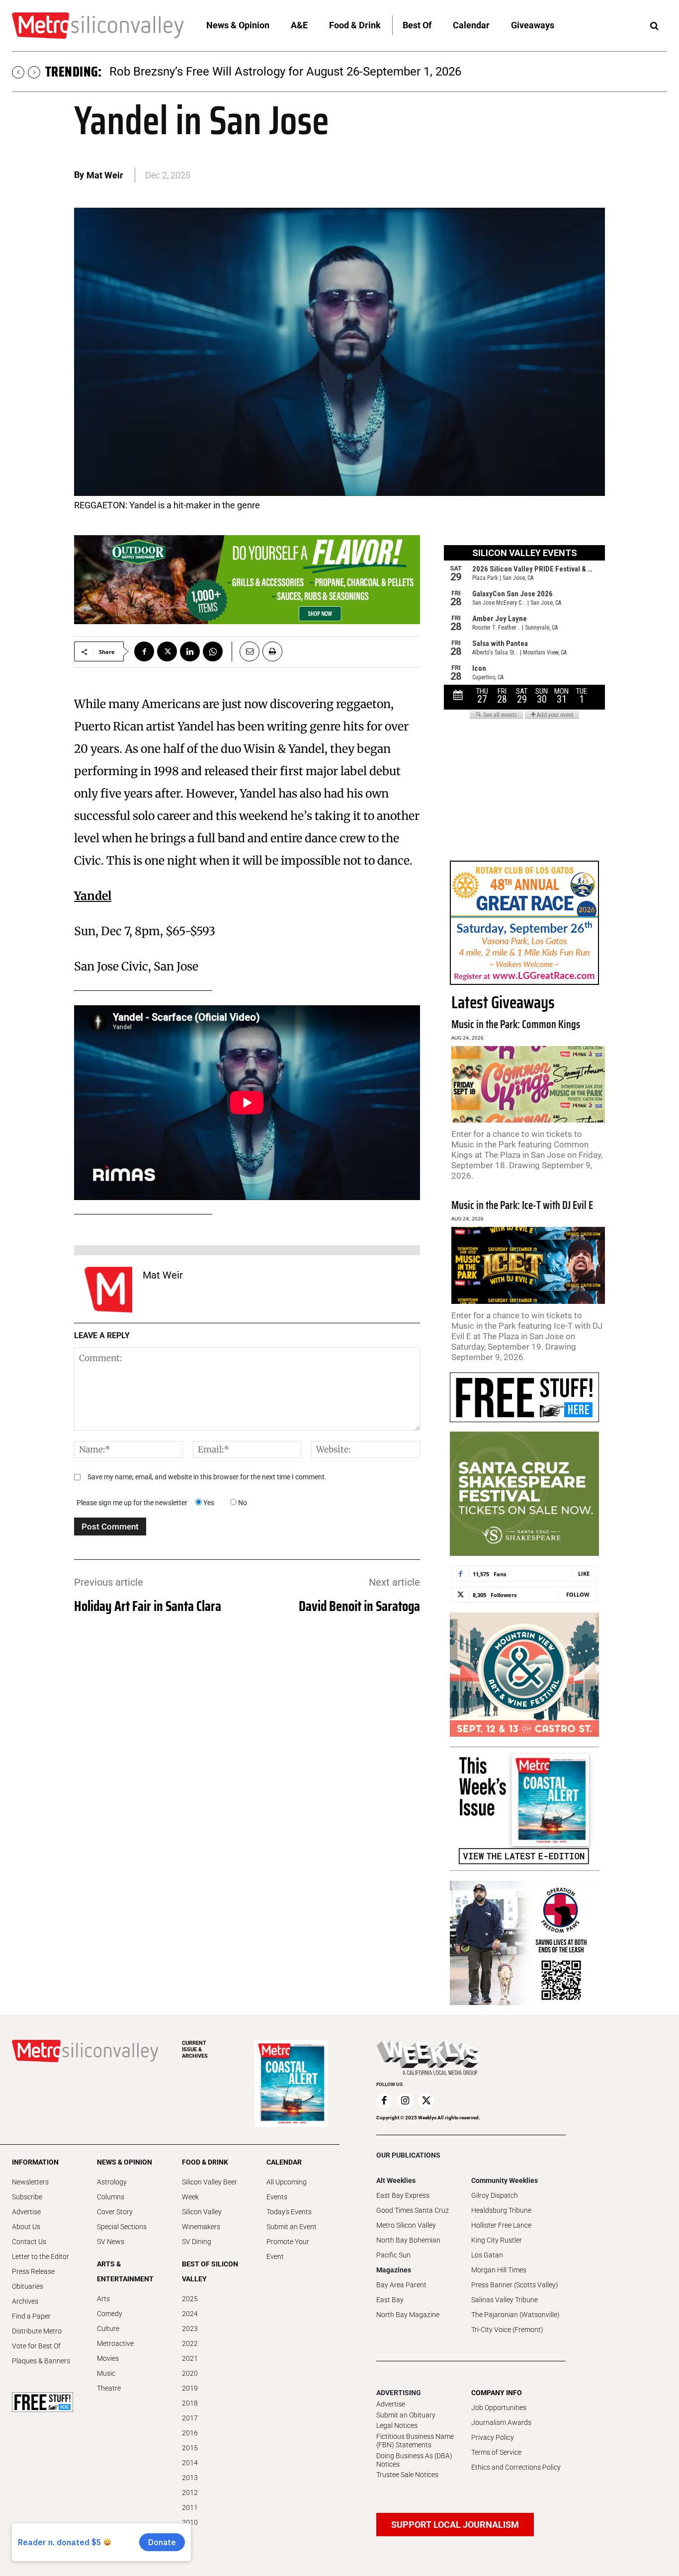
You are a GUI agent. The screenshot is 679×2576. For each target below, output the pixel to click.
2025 (190, 2299)
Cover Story (115, 2212)
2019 (190, 2388)
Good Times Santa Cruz (413, 2210)
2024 (190, 2314)
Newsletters (30, 2182)
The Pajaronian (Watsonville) (515, 2315)
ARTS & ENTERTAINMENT (125, 2271)
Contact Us (29, 2242)
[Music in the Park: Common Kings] (528, 1085)
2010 (190, 2522)
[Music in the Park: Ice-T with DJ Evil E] (528, 1265)
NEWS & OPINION (125, 2162)
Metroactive (115, 2343)
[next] (34, 72)
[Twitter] (167, 651)
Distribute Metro (37, 2331)
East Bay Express (403, 2195)
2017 (190, 2418)
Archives (25, 2301)
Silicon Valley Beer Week (210, 2189)
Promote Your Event (288, 2249)
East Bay (390, 2300)
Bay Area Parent (401, 2285)
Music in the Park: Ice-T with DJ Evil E (522, 1205)
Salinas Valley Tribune (505, 2300)
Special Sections (122, 2227)
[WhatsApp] (213, 651)
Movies (108, 2358)
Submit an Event (292, 2227)
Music (106, 2373)
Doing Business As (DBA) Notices (414, 2460)
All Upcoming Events (287, 2189)
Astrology (112, 2182)
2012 (190, 2493)
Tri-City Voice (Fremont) (507, 2330)
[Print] (272, 651)
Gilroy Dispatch (495, 2195)
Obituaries (28, 2286)
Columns (111, 2197)
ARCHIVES (195, 2050)
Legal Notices (397, 2425)
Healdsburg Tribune (501, 2210)
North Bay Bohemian (408, 2240)
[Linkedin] (190, 651)
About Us (26, 2227)
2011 (190, 2507)
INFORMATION (35, 2162)
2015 (190, 2448)
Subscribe (27, 2197)
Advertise (26, 2212)
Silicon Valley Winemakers (202, 2219)
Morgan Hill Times (499, 2270)
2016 (190, 2433)
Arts (103, 2299)
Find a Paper (31, 2316)
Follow (578, 1594)
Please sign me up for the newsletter (132, 1503)
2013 (190, 2478)
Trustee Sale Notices (407, 2475)
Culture (108, 2329)
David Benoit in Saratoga (359, 1606)
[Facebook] (144, 651)
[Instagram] (405, 2101)
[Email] (246, 651)
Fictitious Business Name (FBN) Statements (415, 2441)
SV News (111, 2242)
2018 (190, 2403)
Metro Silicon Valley (406, 2225)
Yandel (93, 896)
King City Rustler (497, 2240)
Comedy (110, 2314)
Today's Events (289, 2212)
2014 (190, 2463)
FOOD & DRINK (205, 2162)
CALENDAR (284, 2162)
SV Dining (197, 2242)
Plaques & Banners (41, 2361)
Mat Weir (105, 175)
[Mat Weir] (108, 1289)
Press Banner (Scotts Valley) (515, 2285)
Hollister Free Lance (501, 2225)
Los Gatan (487, 2255)
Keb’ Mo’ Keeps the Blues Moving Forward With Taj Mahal (261, 72)
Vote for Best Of (36, 2346)
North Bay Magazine (408, 2315)
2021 (190, 2358)
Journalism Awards (501, 2422)
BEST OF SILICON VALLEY (210, 2271)
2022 (190, 2343)
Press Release (33, 2271)
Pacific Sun (393, 2255)
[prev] (18, 72)
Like (584, 1573)
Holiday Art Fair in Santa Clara (148, 1606)
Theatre (109, 2388)
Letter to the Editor (41, 2256)
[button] (654, 26)
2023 (190, 2329)
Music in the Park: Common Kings (516, 1024)
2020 (190, 2373)
